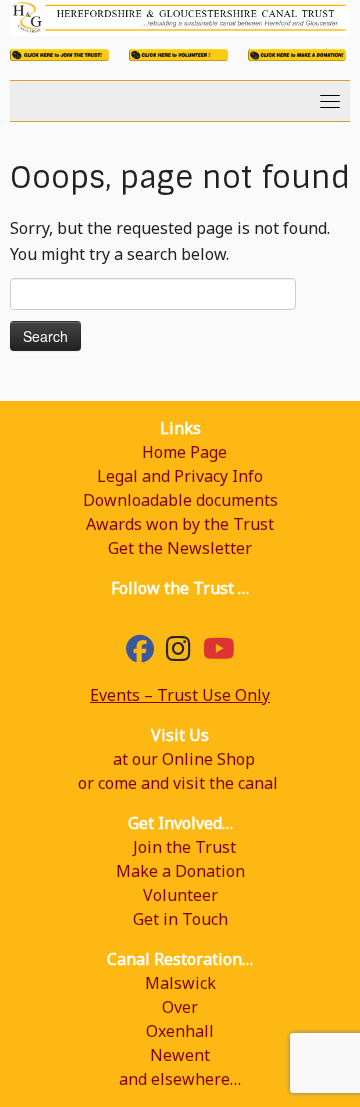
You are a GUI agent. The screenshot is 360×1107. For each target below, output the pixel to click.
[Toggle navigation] (330, 101)
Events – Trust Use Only (180, 695)
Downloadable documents (180, 500)
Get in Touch (180, 919)
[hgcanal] (178, 653)
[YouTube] (219, 653)
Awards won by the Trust (180, 524)
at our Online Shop (184, 759)
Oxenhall (180, 1031)
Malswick (180, 983)
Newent (180, 1055)
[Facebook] (140, 653)
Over (180, 1007)
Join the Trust (184, 847)
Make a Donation (180, 871)
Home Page (184, 452)
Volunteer (180, 895)
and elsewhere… (180, 1079)
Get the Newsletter (180, 548)
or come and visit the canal (178, 783)
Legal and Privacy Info (180, 476)
